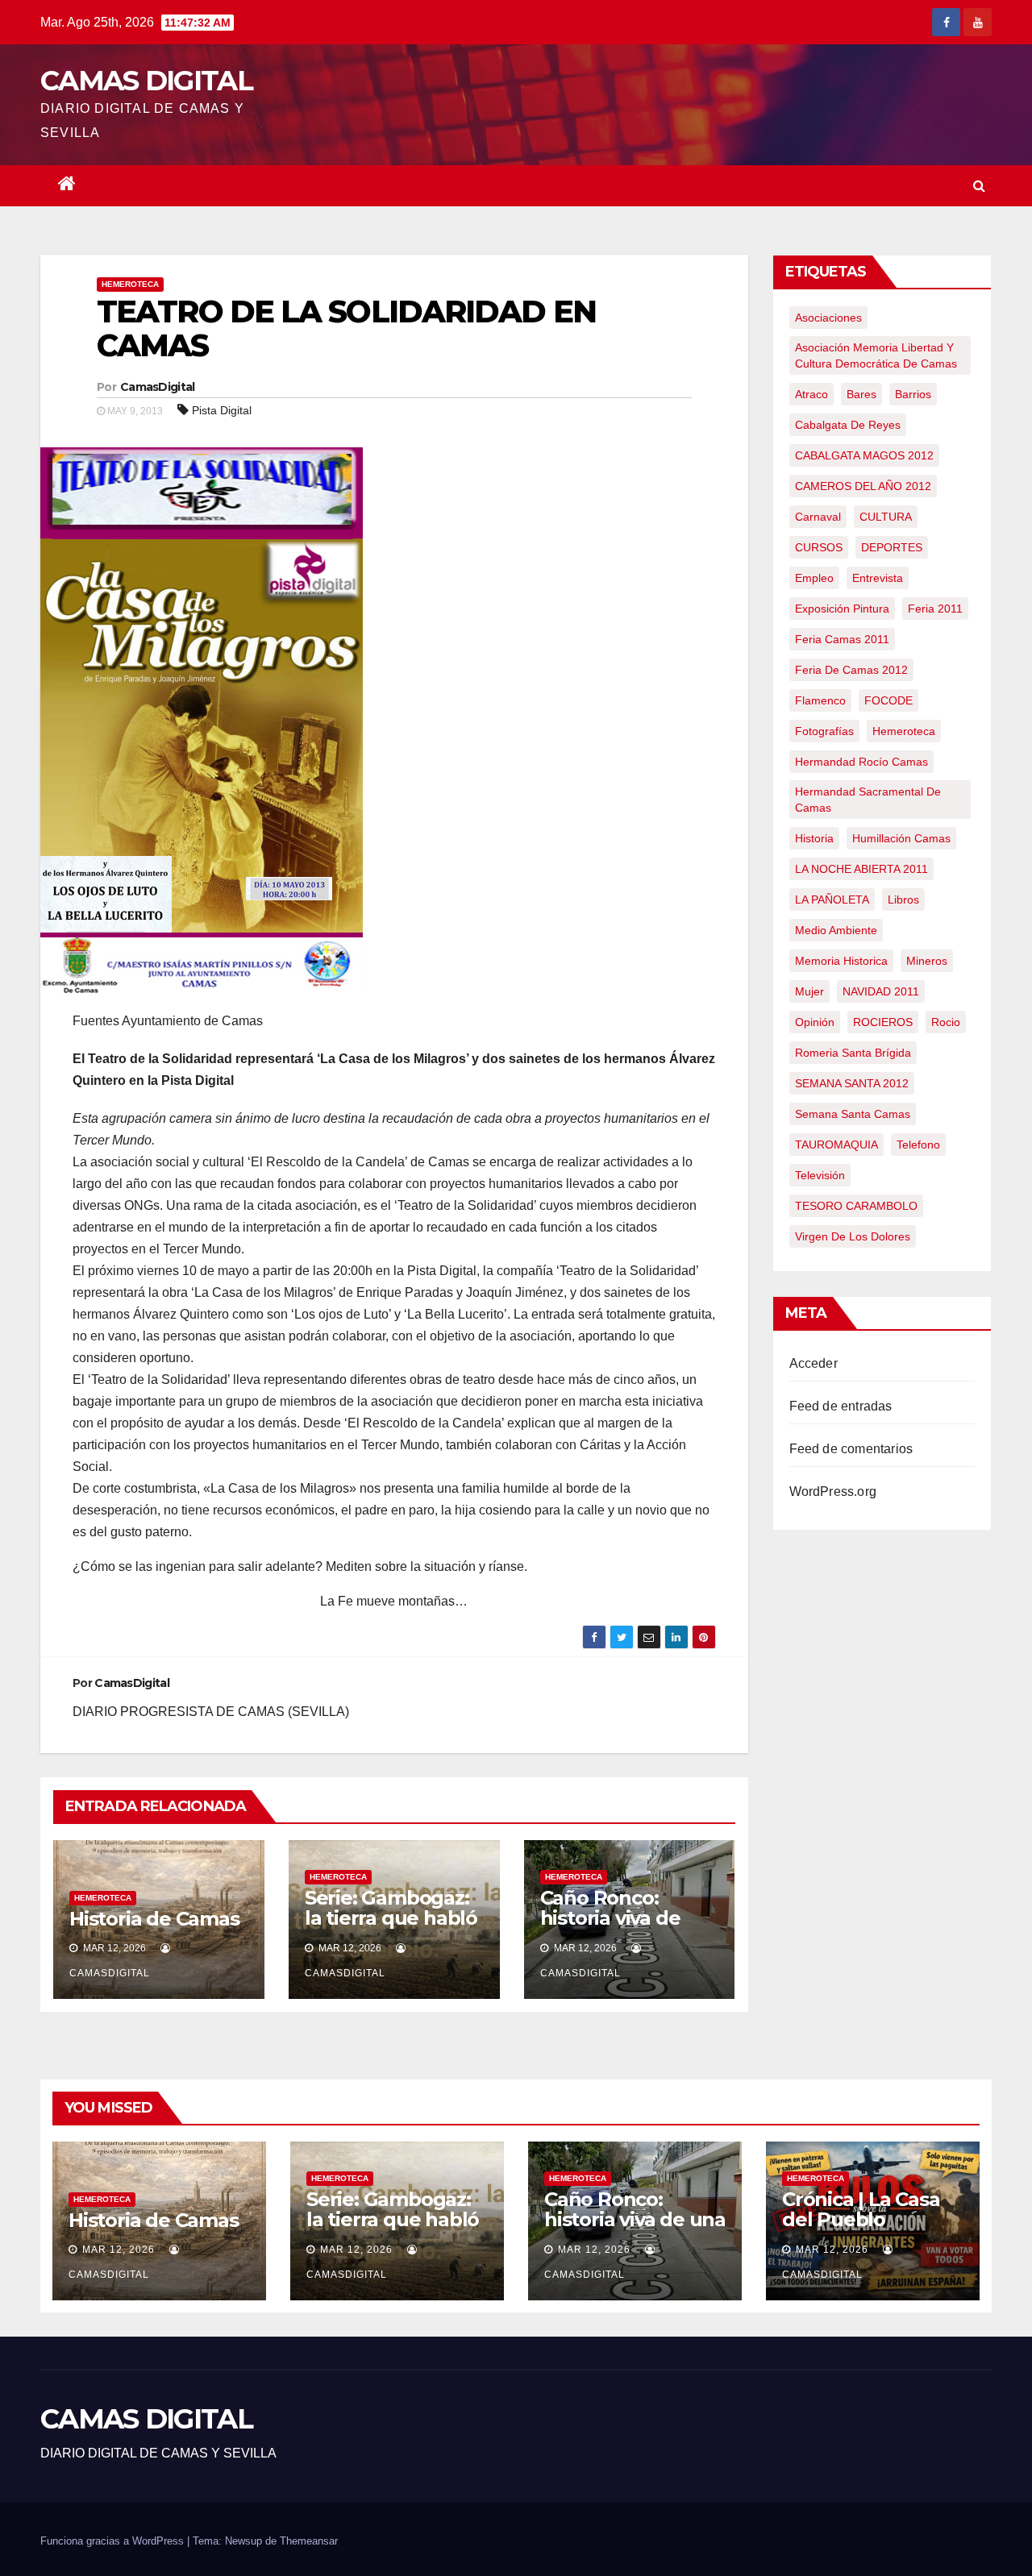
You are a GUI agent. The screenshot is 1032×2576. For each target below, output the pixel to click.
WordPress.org (833, 1492)
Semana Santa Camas (853, 1114)
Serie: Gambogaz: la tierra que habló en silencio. (391, 1918)
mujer (809, 991)
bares (861, 394)
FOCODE (888, 700)
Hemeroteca (130, 284)
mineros (927, 961)
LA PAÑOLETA (832, 900)
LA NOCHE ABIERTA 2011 (861, 869)
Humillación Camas (901, 838)
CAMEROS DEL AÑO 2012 (863, 486)
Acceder (814, 1363)
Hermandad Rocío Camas (861, 762)
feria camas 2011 (842, 639)
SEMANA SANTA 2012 (852, 1083)
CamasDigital (158, 387)
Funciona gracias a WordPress (114, 2541)
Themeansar (309, 2541)
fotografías (824, 731)
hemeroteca (904, 731)
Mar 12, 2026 (119, 2250)
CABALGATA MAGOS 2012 (864, 455)
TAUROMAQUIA (836, 1145)
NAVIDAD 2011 (881, 991)
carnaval (818, 517)
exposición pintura (842, 609)
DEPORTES (892, 547)
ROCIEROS (883, 1022)
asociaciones (828, 318)
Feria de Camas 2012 (851, 670)
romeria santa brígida (853, 1053)
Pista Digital (222, 410)
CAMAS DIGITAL (146, 81)
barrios (913, 394)
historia (814, 838)
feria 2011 (935, 609)
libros (903, 900)
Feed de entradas (841, 1406)
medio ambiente (836, 930)
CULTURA (886, 517)
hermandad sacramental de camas (868, 800)
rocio (946, 1022)
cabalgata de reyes (848, 425)
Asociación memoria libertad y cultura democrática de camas (876, 355)
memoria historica (841, 961)
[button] (979, 186)
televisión (820, 1175)
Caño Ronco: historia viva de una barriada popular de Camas (626, 1928)
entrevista (878, 578)
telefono (918, 1145)
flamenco (820, 700)
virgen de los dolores (853, 1236)
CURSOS (819, 547)
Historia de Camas (154, 1919)
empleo (814, 578)
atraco (811, 394)
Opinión (815, 1022)
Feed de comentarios (851, 1449)
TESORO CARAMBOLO (856, 1206)
